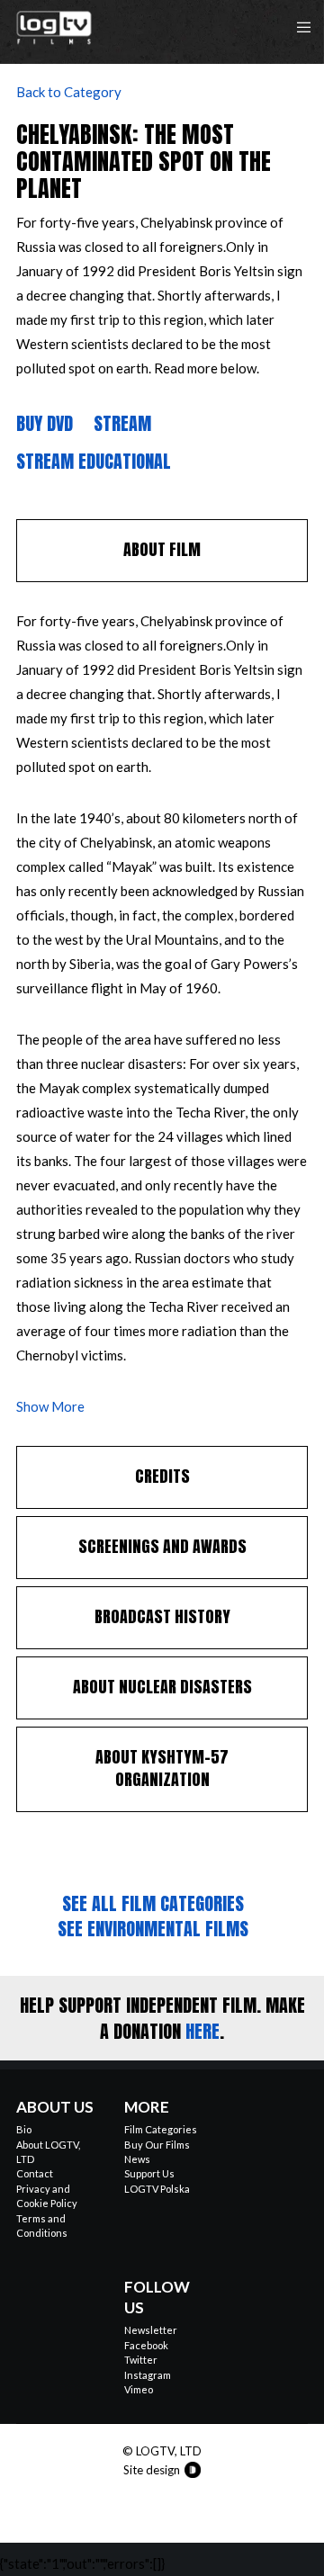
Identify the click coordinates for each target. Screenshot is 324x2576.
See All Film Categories (153, 1903)
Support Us (149, 2173)
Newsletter (151, 2330)
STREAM (122, 423)
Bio (24, 2129)
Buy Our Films (157, 2145)
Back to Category (69, 92)
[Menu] (298, 27)
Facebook (146, 2345)
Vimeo (139, 2389)
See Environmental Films (153, 1929)
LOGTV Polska (157, 2189)
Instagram (148, 2375)
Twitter (141, 2360)
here (202, 2031)
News (137, 2159)
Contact (35, 2173)
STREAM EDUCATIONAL (94, 461)
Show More (50, 1406)
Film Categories (161, 2129)
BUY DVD (45, 423)
